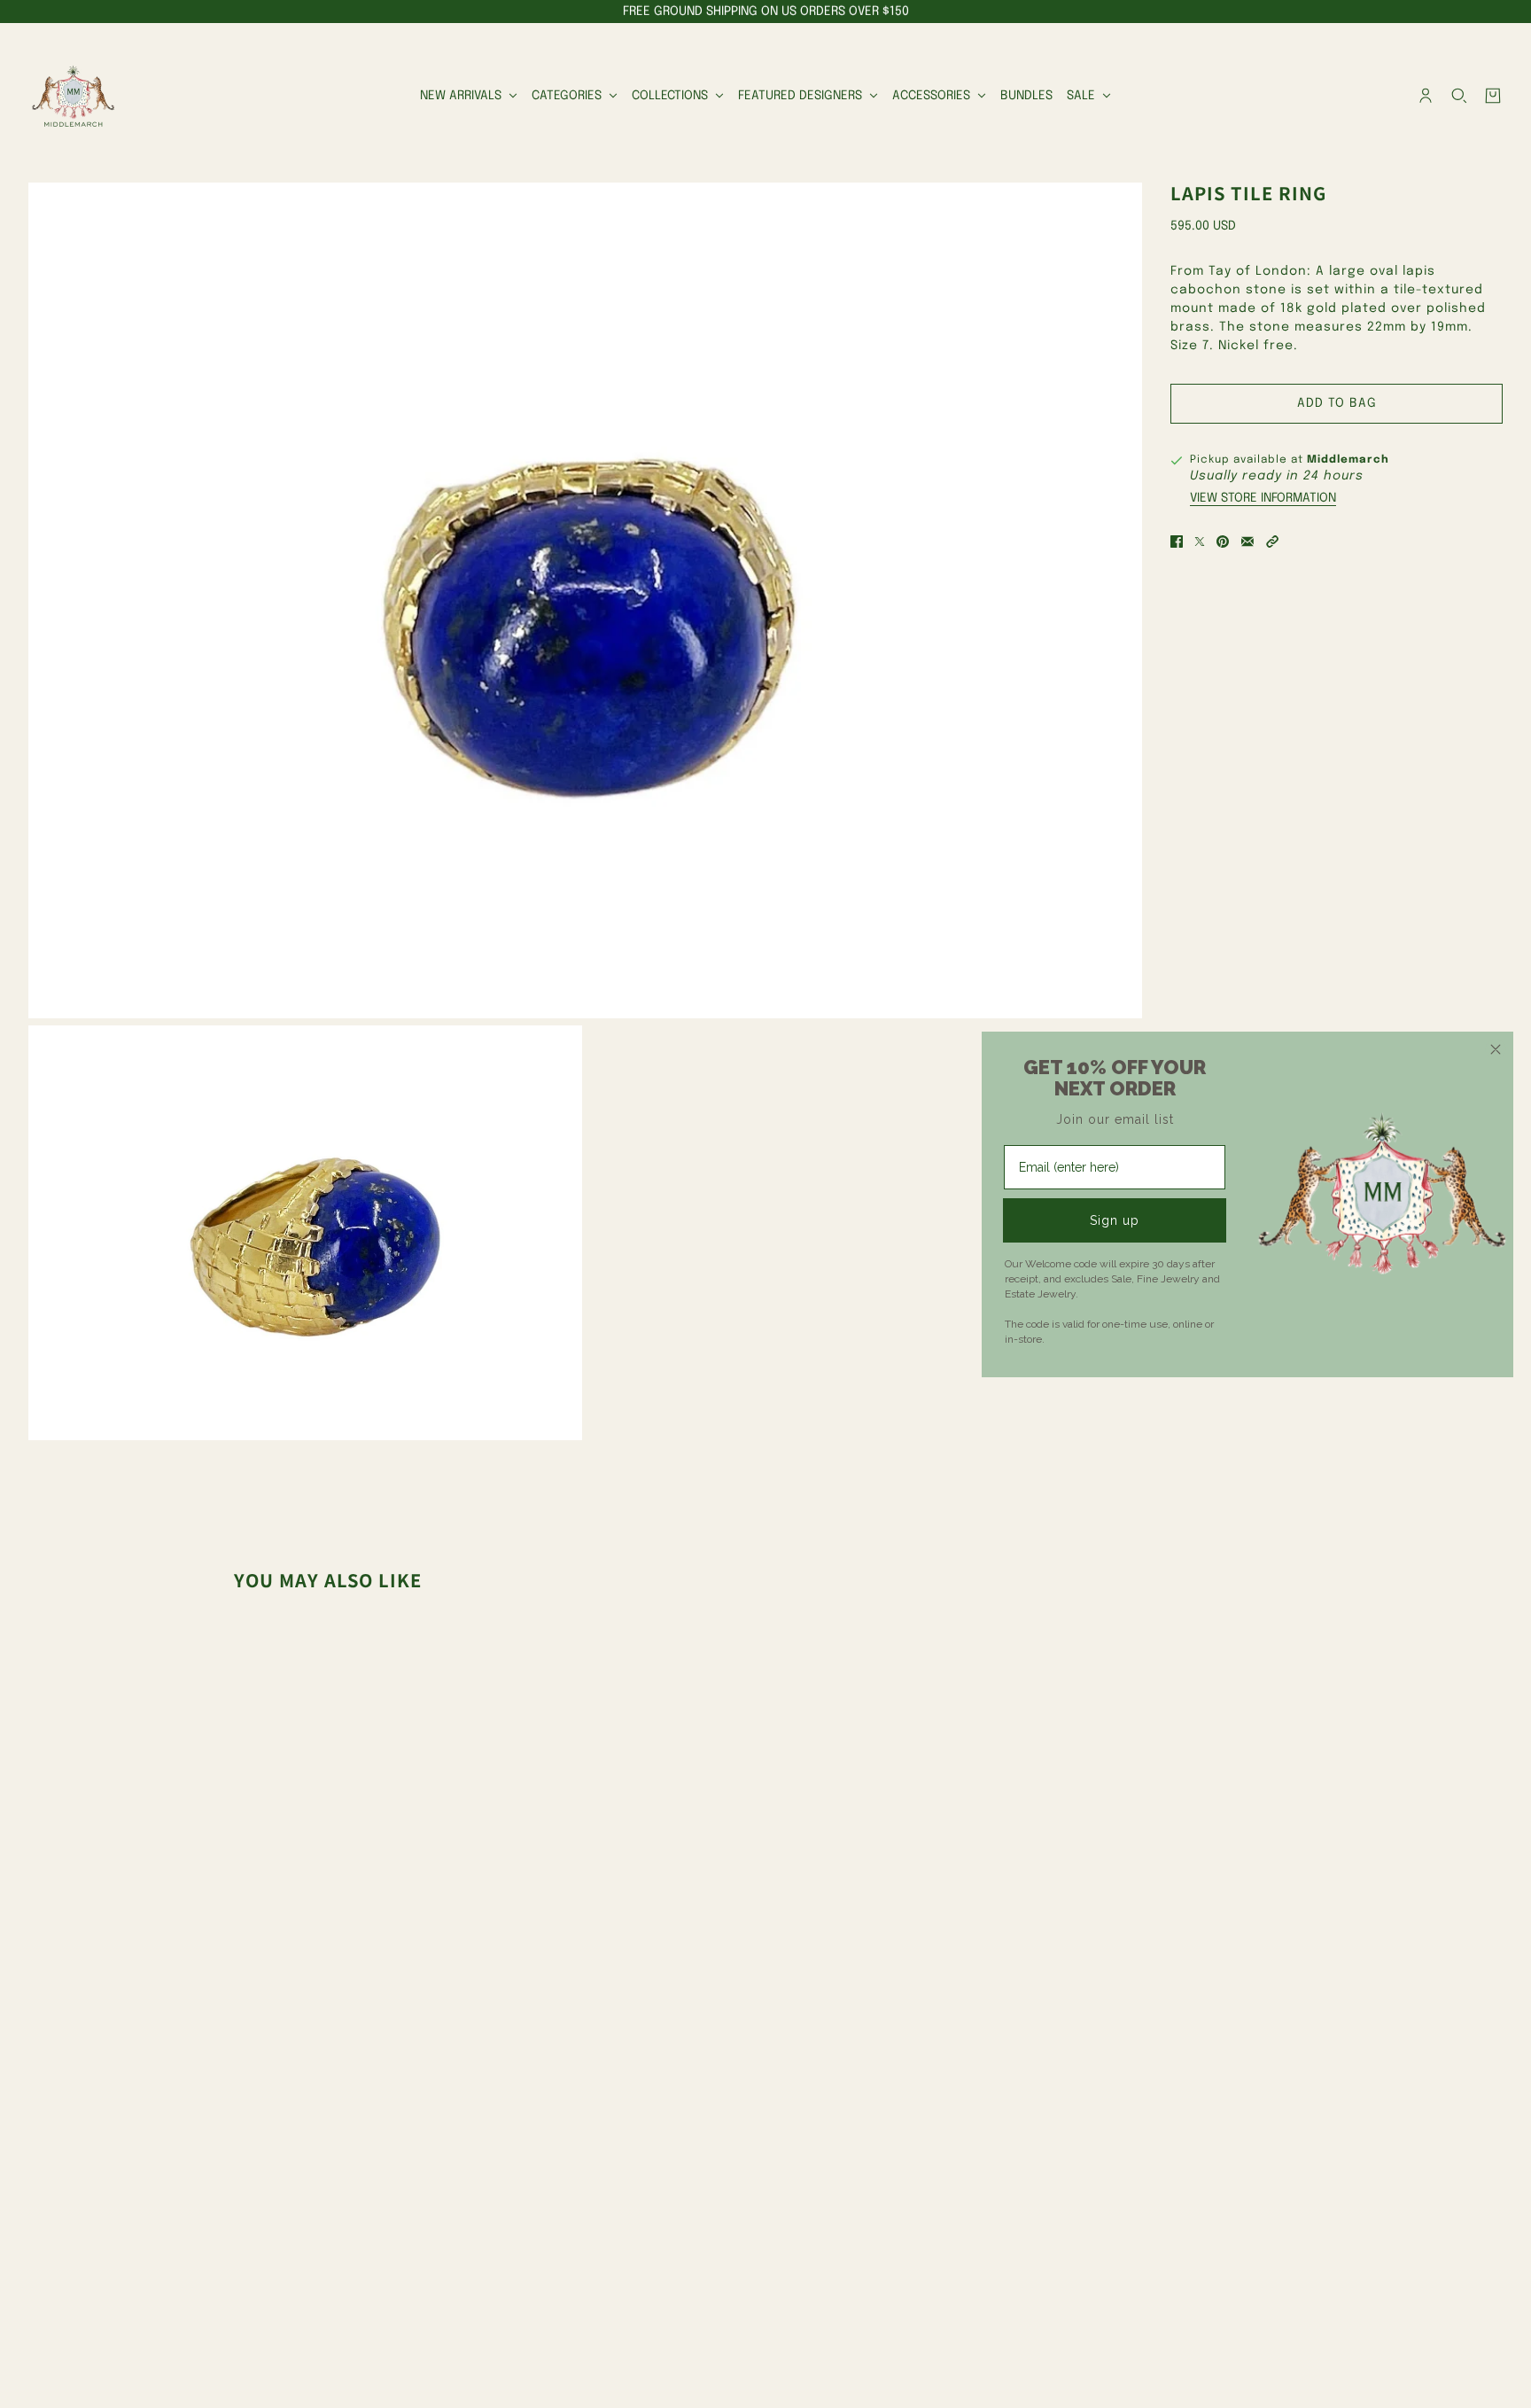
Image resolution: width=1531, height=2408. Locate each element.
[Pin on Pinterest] (1223, 542)
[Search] (1459, 96)
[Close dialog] (1496, 1049)
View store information (1263, 498)
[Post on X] (1200, 542)
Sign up (1115, 1220)
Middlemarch (1348, 460)
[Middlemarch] (73, 96)
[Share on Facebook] (1177, 542)
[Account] (1426, 96)
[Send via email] (1247, 542)
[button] (1272, 542)
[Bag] (1493, 96)
